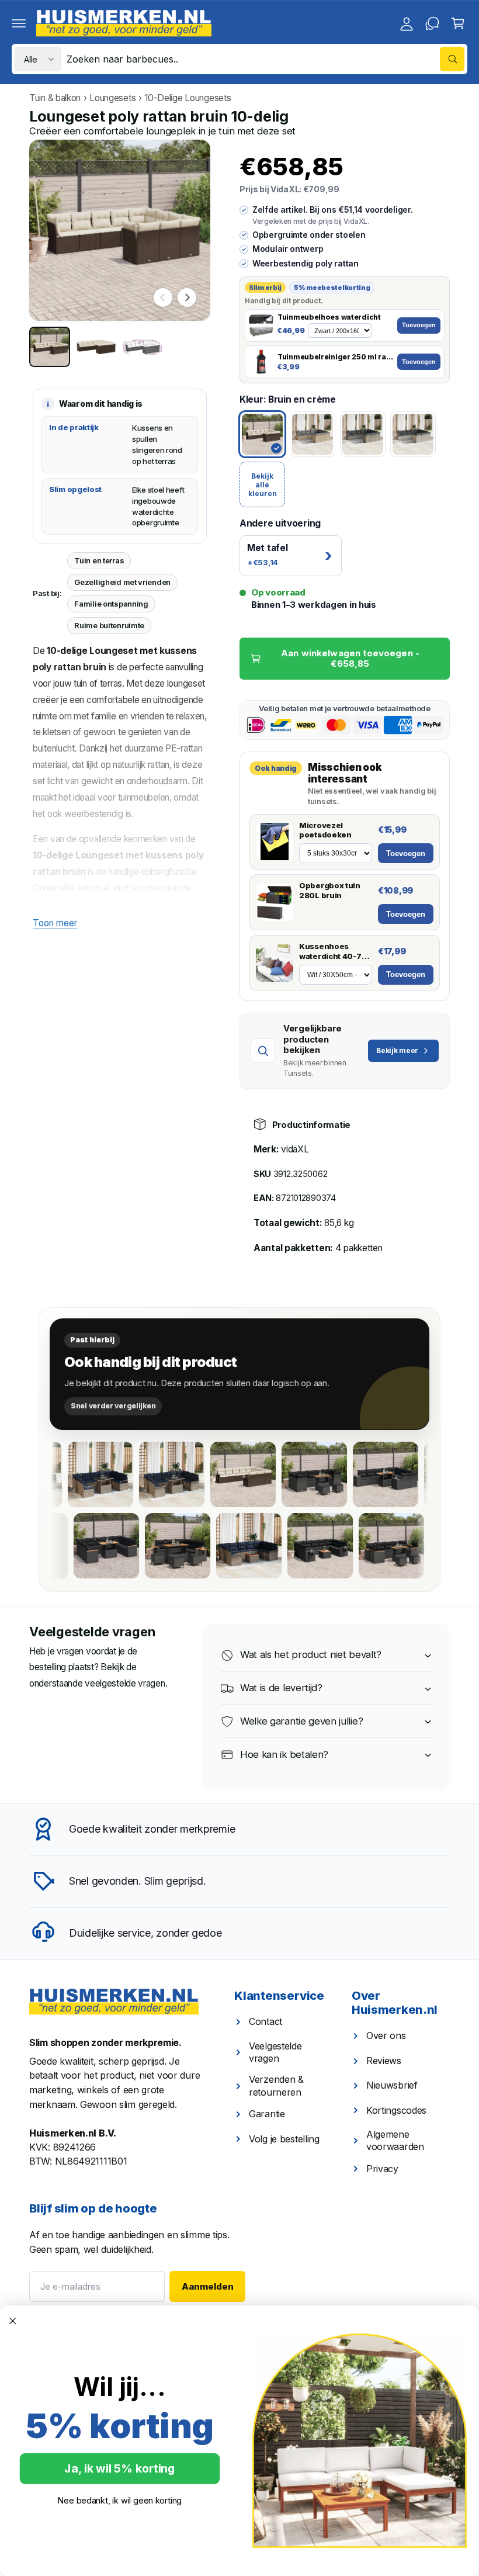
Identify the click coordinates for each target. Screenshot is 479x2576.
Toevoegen (419, 325)
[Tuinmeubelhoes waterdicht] (261, 326)
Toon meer (55, 923)
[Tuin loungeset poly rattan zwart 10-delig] (69, 1546)
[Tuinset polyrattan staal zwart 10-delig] (286, 1474)
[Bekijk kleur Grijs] (363, 434)
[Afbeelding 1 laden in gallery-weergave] (50, 347)
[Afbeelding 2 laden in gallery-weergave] (96, 347)
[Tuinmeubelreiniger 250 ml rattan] (261, 362)
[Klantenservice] (432, 23)
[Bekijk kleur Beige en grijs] (313, 434)
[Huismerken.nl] (114, 2002)
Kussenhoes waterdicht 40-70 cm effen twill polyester (333, 951)
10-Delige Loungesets (188, 98)
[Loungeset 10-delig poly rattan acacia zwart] (357, 1474)
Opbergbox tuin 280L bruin (330, 890)
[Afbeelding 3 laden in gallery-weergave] (143, 347)
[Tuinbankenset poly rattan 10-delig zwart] (211, 1546)
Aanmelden (208, 2286)
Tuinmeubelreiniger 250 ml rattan (335, 357)
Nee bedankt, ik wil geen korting (120, 2500)
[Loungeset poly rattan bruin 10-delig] (214, 1474)
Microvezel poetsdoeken (325, 830)
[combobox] (265, 59)
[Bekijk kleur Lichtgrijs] (413, 434)
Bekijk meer (397, 1050)
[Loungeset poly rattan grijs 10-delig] (143, 1474)
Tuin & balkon (55, 98)
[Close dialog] (13, 2321)
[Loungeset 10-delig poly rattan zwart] (354, 1546)
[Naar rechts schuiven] (187, 297)
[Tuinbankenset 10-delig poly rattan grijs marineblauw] (283, 1546)
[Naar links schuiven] (163, 297)
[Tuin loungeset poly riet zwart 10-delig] (425, 1546)
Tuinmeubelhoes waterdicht (329, 317)
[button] (19, 23)
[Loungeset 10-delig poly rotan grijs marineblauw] (72, 1474)
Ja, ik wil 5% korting (119, 2469)
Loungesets (112, 98)
